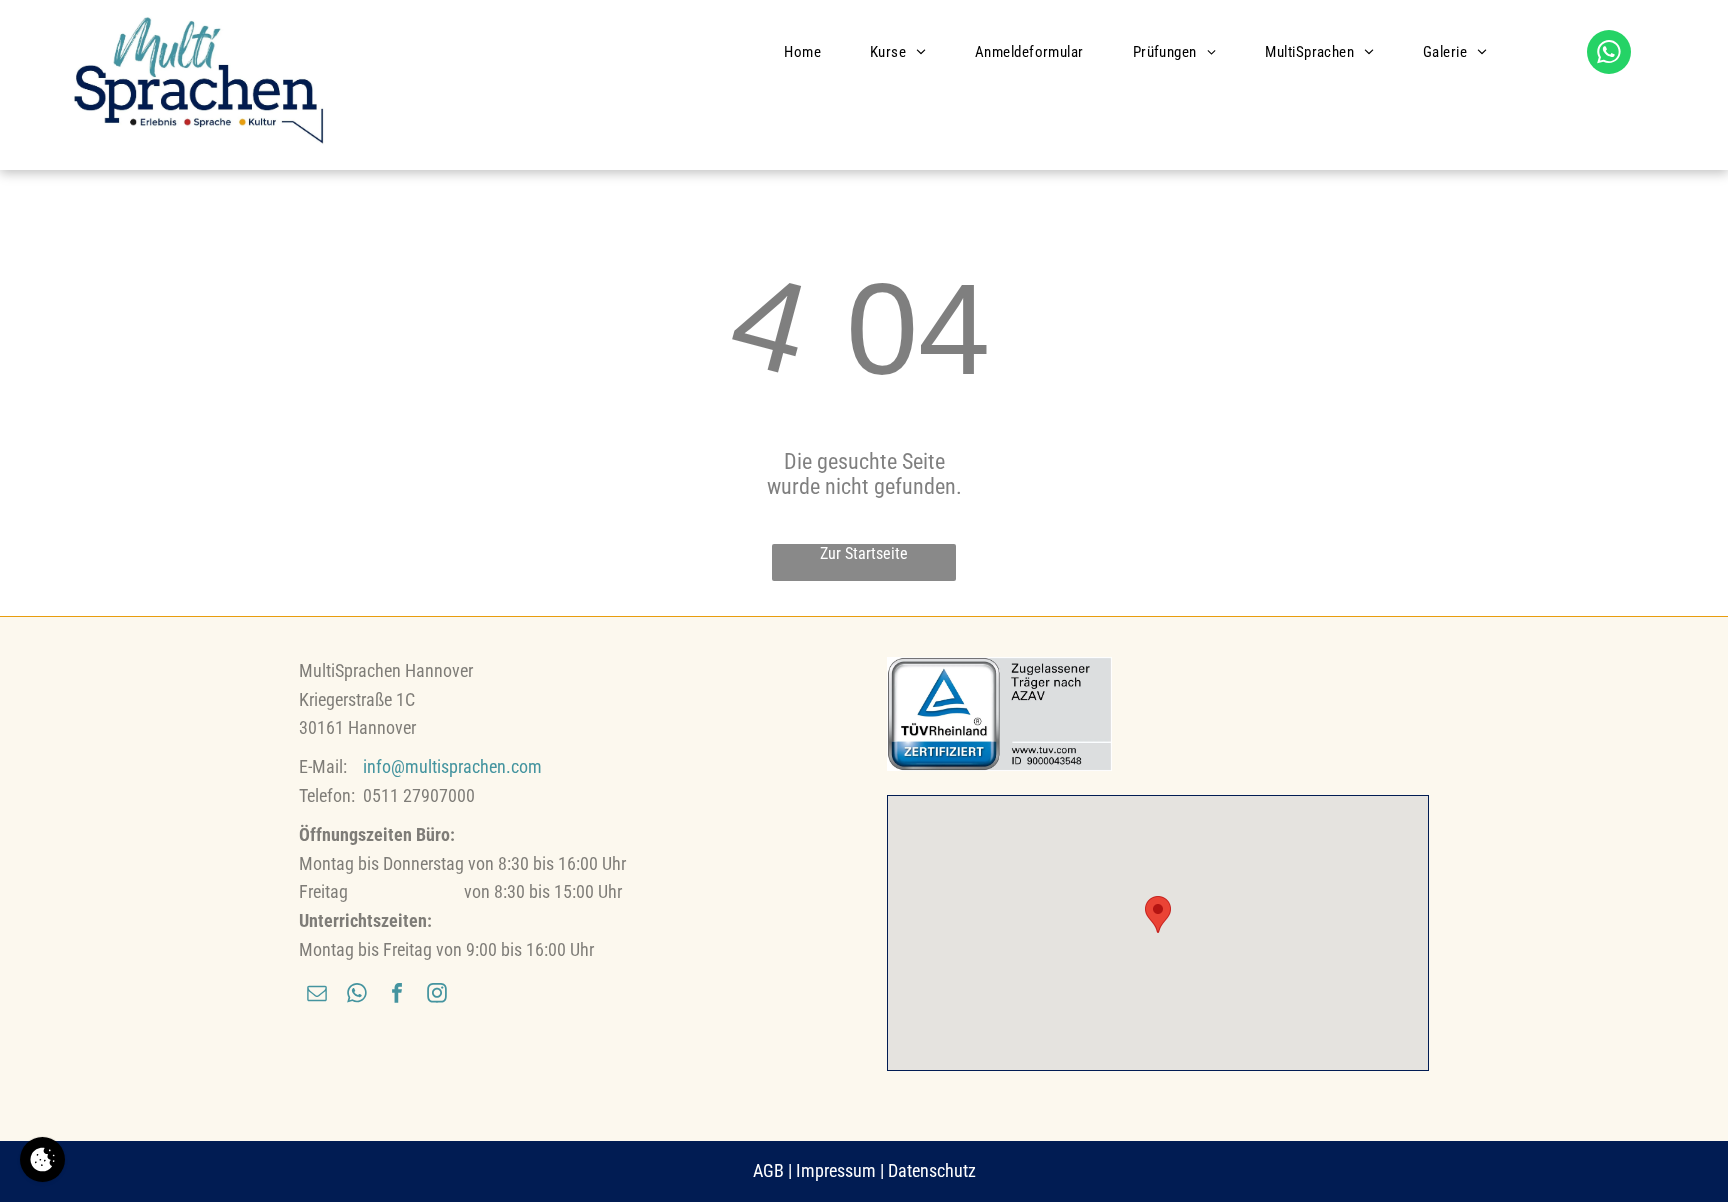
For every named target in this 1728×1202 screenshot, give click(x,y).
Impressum (836, 1170)
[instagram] (437, 995)
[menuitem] (810, 52)
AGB (768, 1170)
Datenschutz (932, 1170)
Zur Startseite (864, 553)
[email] (317, 995)
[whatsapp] (1609, 54)
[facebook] (397, 995)
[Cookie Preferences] (42, 1159)
